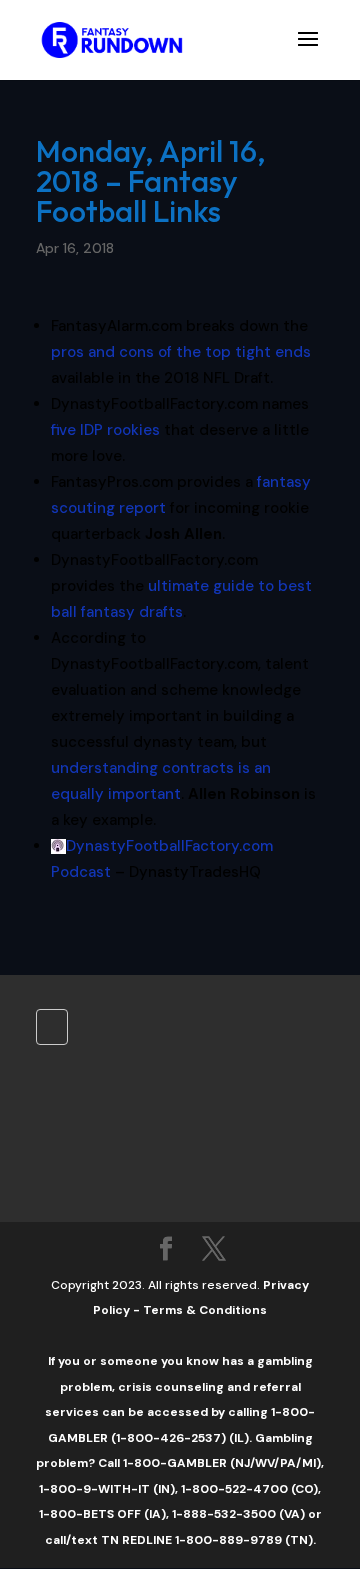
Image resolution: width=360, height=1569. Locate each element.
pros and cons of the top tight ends (181, 352)
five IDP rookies (105, 430)
